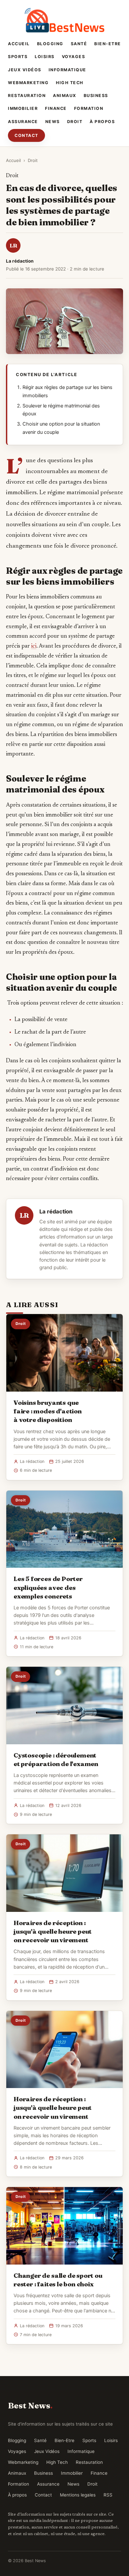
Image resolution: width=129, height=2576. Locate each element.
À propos (102, 122)
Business (96, 96)
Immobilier (23, 108)
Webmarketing (28, 83)
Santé (79, 44)
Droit (75, 122)
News (53, 122)
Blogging (50, 44)
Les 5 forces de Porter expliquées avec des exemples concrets (48, 1587)
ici (34, 646)
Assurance (23, 122)
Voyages (74, 57)
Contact (26, 135)
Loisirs (45, 57)
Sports (18, 57)
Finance (56, 108)
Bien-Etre (108, 44)
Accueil (19, 44)
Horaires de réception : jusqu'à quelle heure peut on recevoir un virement (53, 1931)
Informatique (67, 70)
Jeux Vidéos (25, 70)
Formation (89, 108)
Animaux (65, 96)
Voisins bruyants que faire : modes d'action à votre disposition (48, 1411)
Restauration (27, 96)
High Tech (70, 83)
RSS (108, 2495)
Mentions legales (78, 2495)
